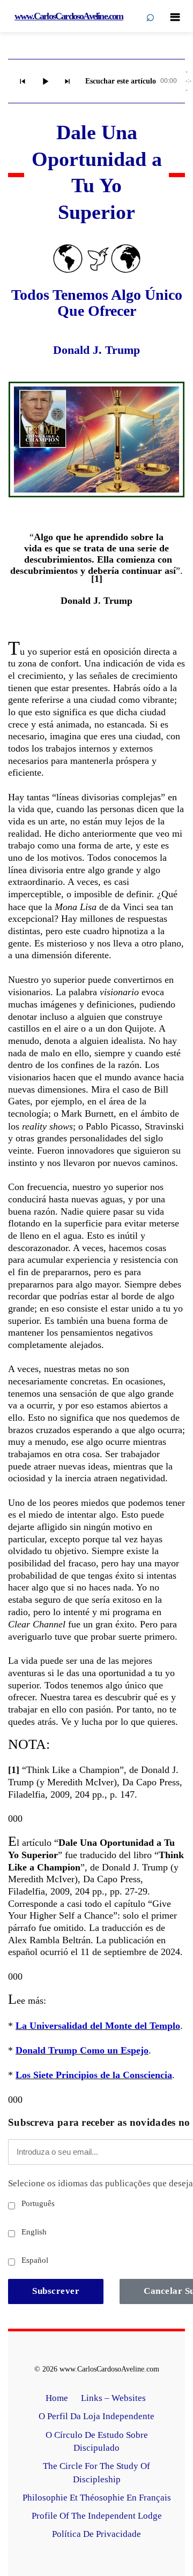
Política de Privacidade (96, 2534)
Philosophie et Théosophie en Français (97, 2498)
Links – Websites (114, 2398)
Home (57, 2398)
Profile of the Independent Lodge (97, 2516)
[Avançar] (68, 81)
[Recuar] (23, 81)
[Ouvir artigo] (45, 81)
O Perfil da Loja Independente (96, 2416)
